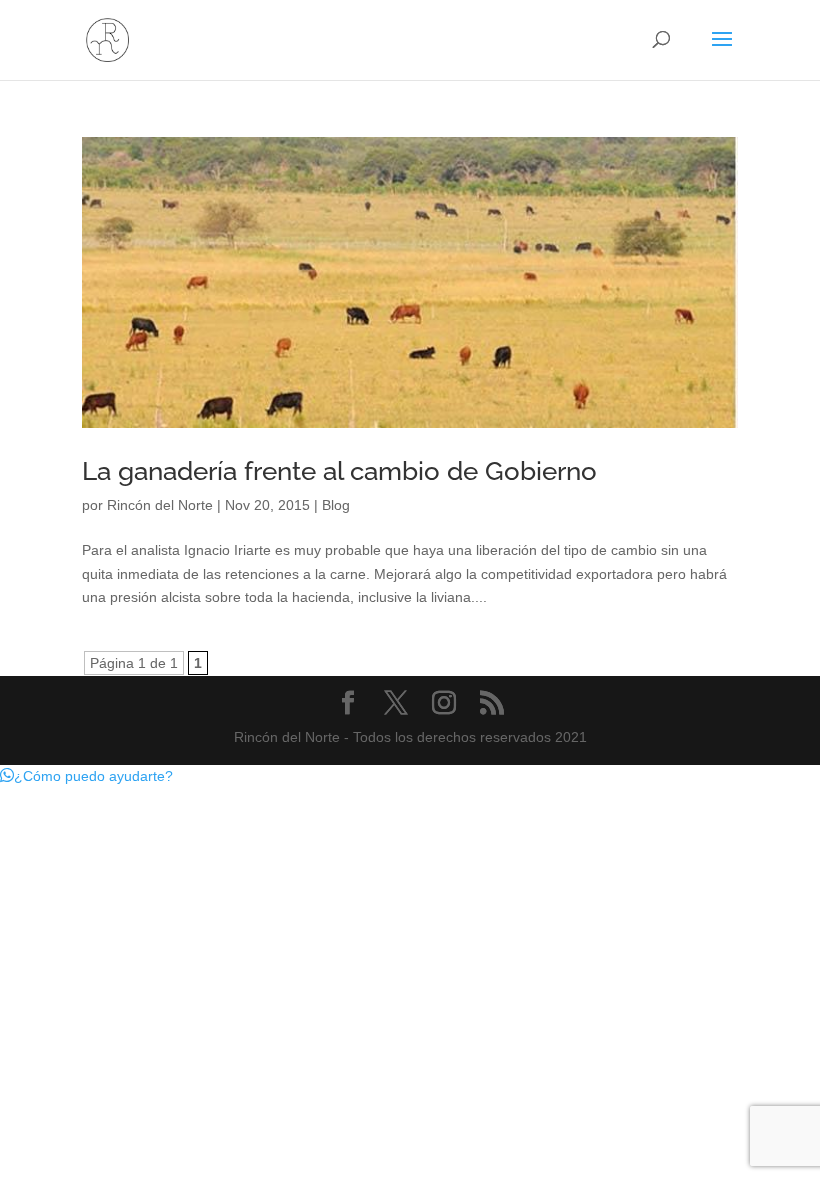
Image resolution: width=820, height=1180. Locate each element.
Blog (336, 505)
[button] (86, 776)
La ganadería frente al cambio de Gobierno (339, 471)
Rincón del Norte (160, 505)
